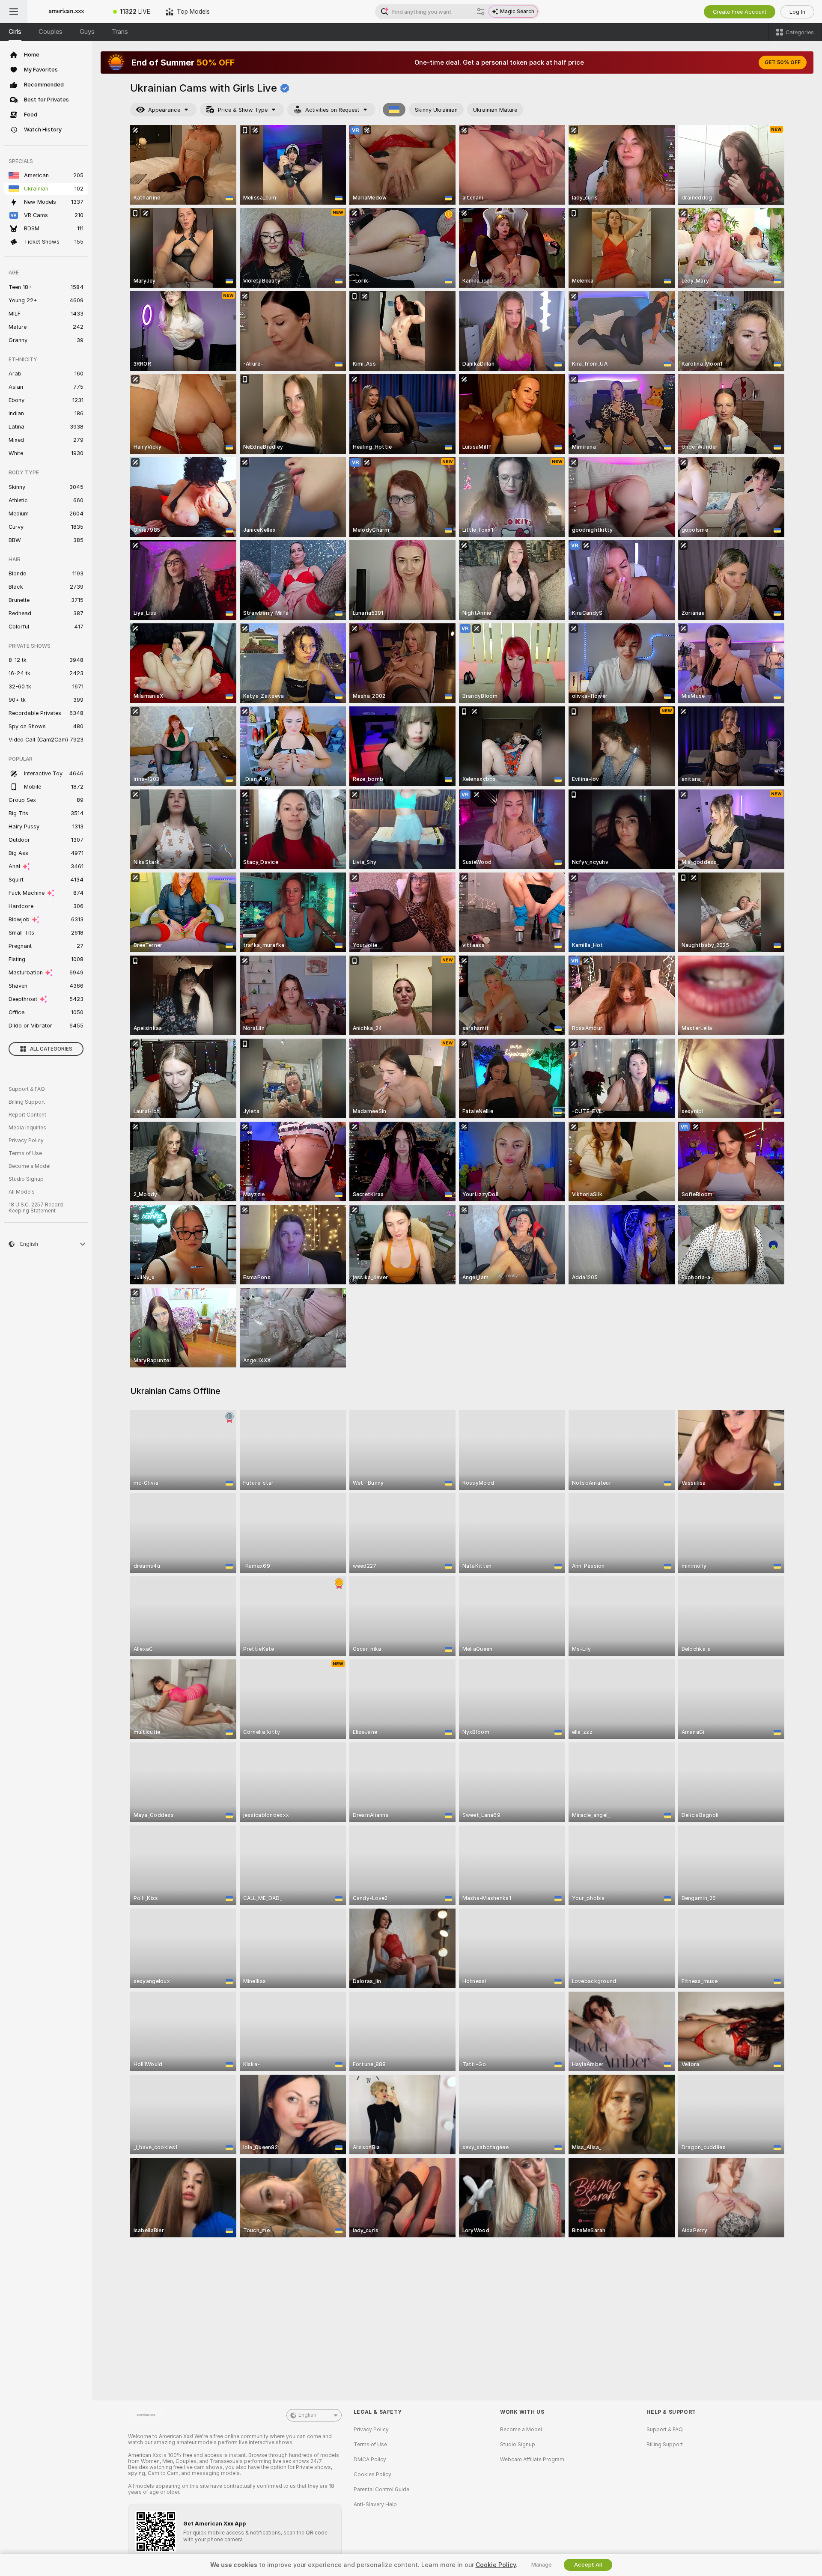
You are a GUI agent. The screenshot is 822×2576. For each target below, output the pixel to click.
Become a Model (30, 1166)
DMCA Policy (370, 2460)
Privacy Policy (26, 1141)
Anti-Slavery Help (375, 2505)
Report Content (27, 1115)
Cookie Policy (496, 2565)
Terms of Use (25, 1153)
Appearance (164, 110)
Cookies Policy (372, 2475)
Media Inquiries (27, 1128)
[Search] (481, 12)
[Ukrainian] (394, 110)
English (307, 2415)
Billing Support (27, 1102)
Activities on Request (332, 110)
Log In (797, 12)
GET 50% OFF (783, 63)
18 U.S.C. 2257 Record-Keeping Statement (37, 1208)
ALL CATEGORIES (51, 1049)
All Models (22, 1192)
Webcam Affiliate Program (532, 2460)
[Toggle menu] (14, 12)
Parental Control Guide (381, 2490)
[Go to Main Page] (66, 12)
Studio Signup (26, 1179)
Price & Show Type (243, 110)
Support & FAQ (27, 1089)
